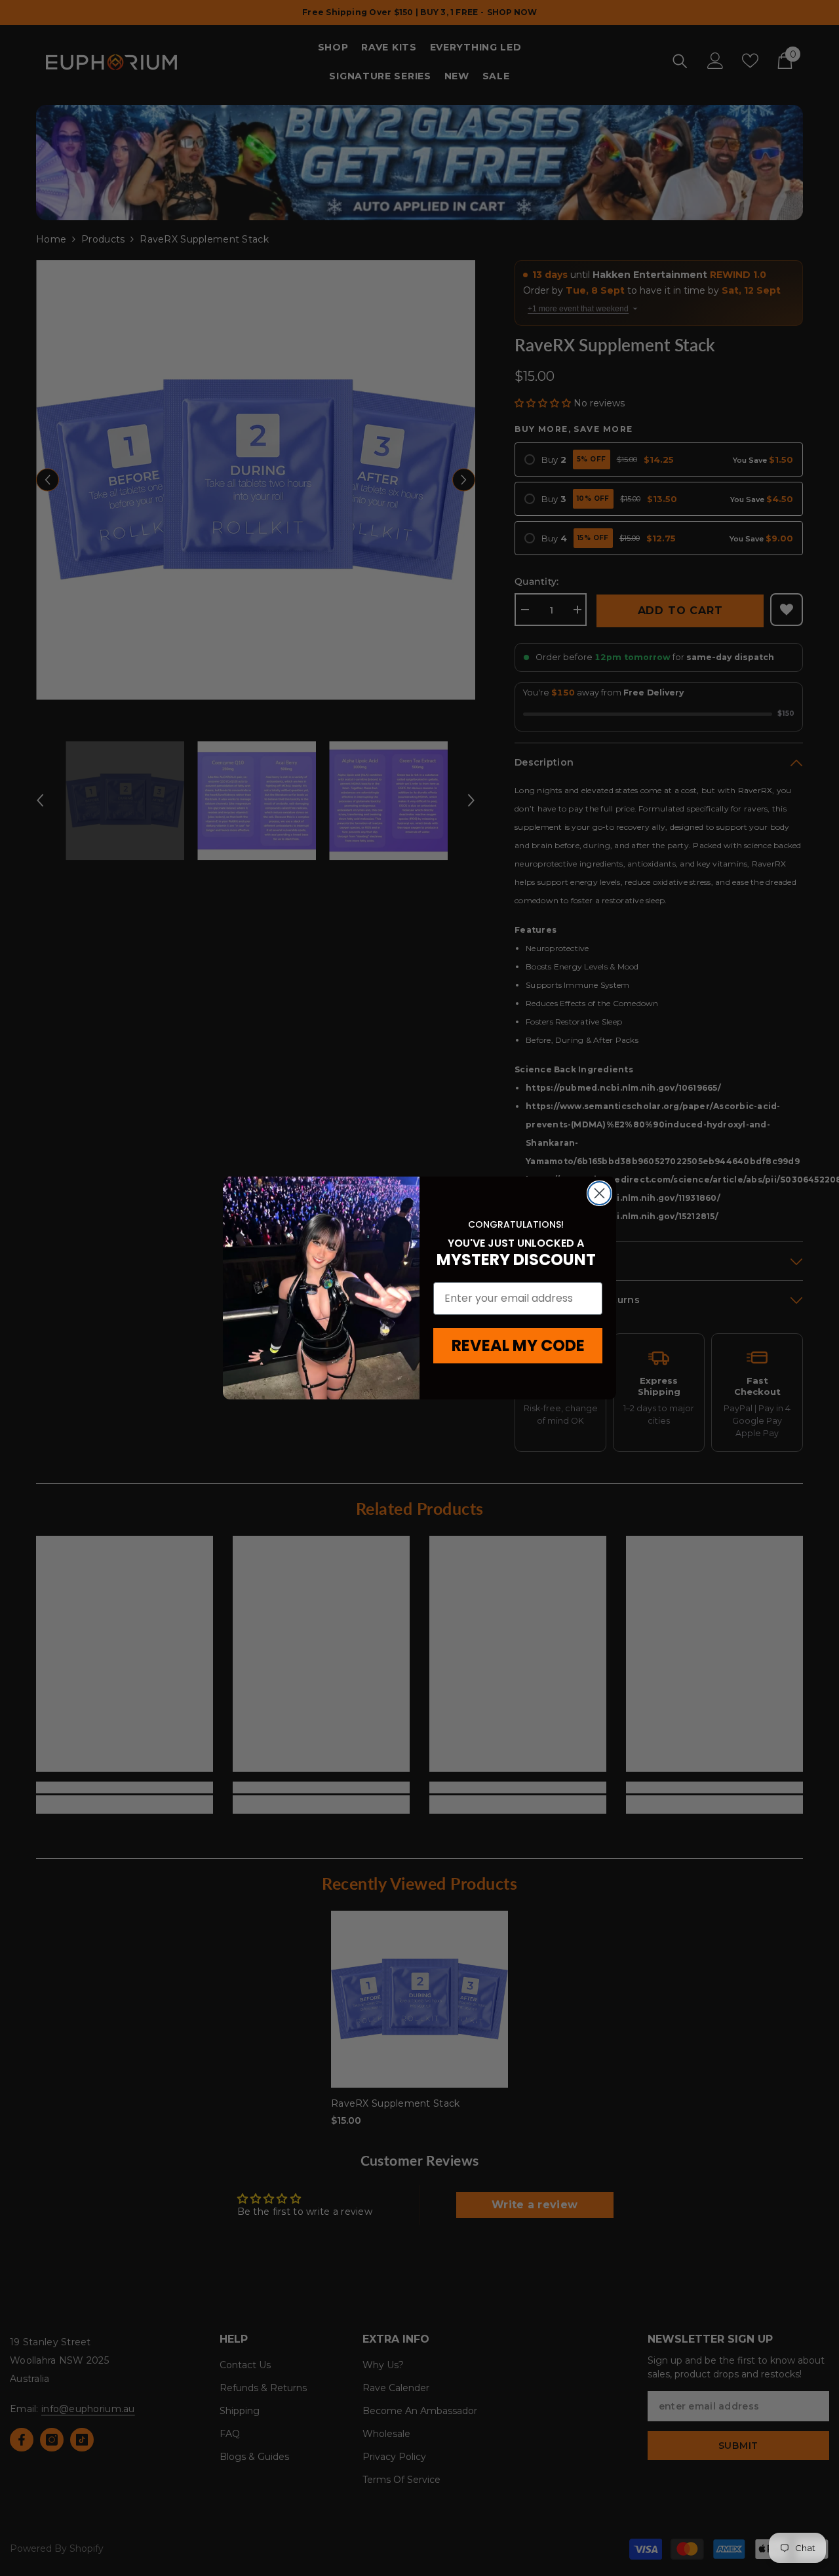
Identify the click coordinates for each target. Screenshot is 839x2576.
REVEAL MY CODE (518, 1345)
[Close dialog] (599, 1193)
